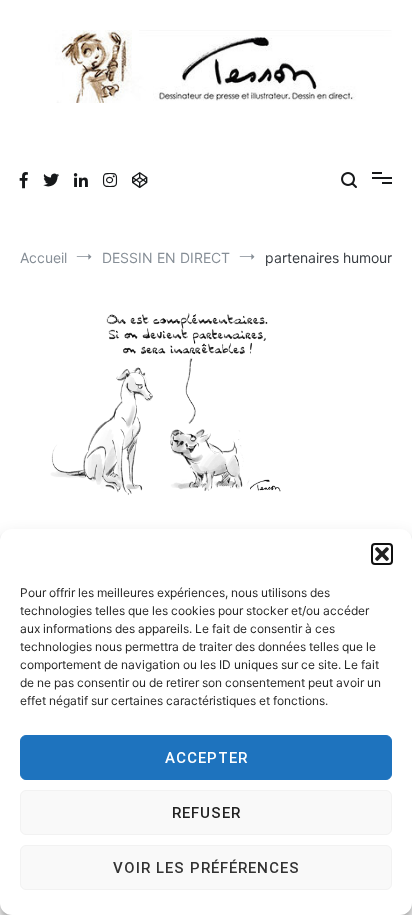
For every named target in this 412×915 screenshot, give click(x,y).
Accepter (206, 758)
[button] (382, 554)
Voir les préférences (206, 868)
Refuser (206, 813)
